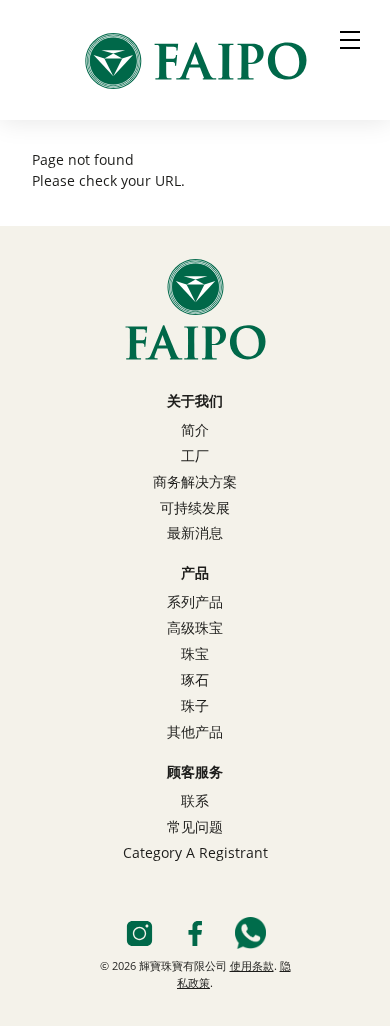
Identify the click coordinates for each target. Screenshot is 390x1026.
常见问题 (195, 828)
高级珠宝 (195, 629)
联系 (195, 802)
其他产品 (195, 733)
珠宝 (195, 655)
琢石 (195, 681)
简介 (195, 431)
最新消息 (195, 534)
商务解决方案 (195, 483)
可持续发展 (195, 509)
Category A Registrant (195, 854)
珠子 (195, 707)
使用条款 (252, 967)
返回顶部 (195, 1001)
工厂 (195, 457)
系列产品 (195, 603)
